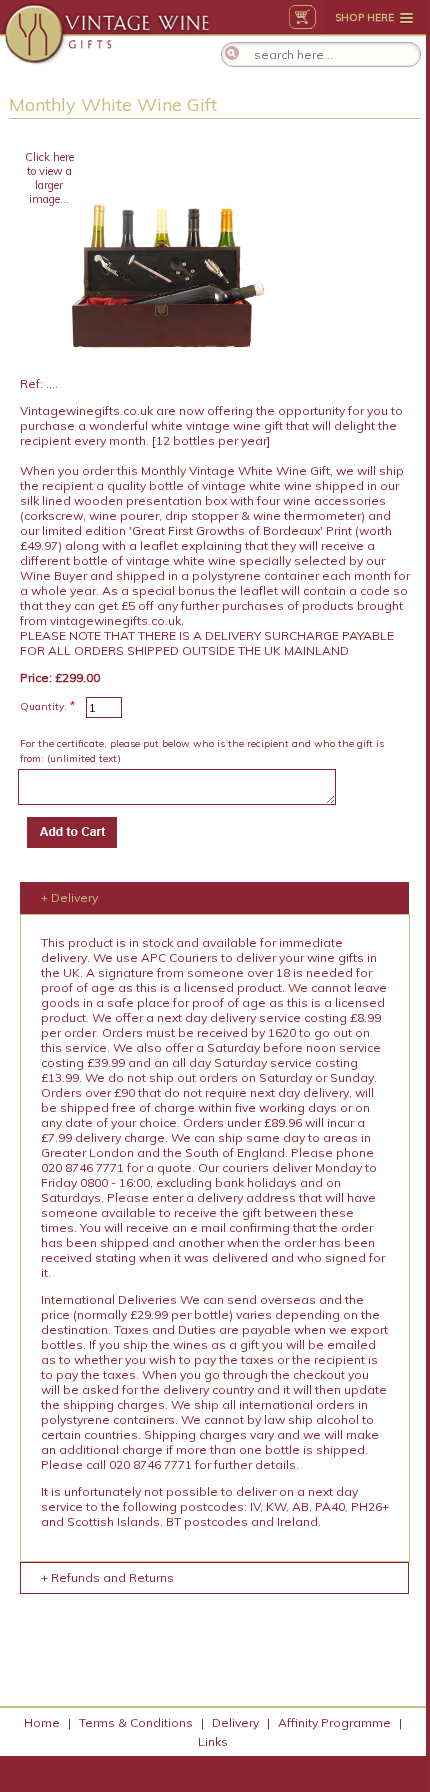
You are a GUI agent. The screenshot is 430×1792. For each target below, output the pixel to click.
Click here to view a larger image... (49, 178)
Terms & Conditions (136, 1722)
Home (42, 1722)
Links (213, 1741)
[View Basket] (302, 17)
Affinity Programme (334, 1722)
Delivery (235, 1722)
